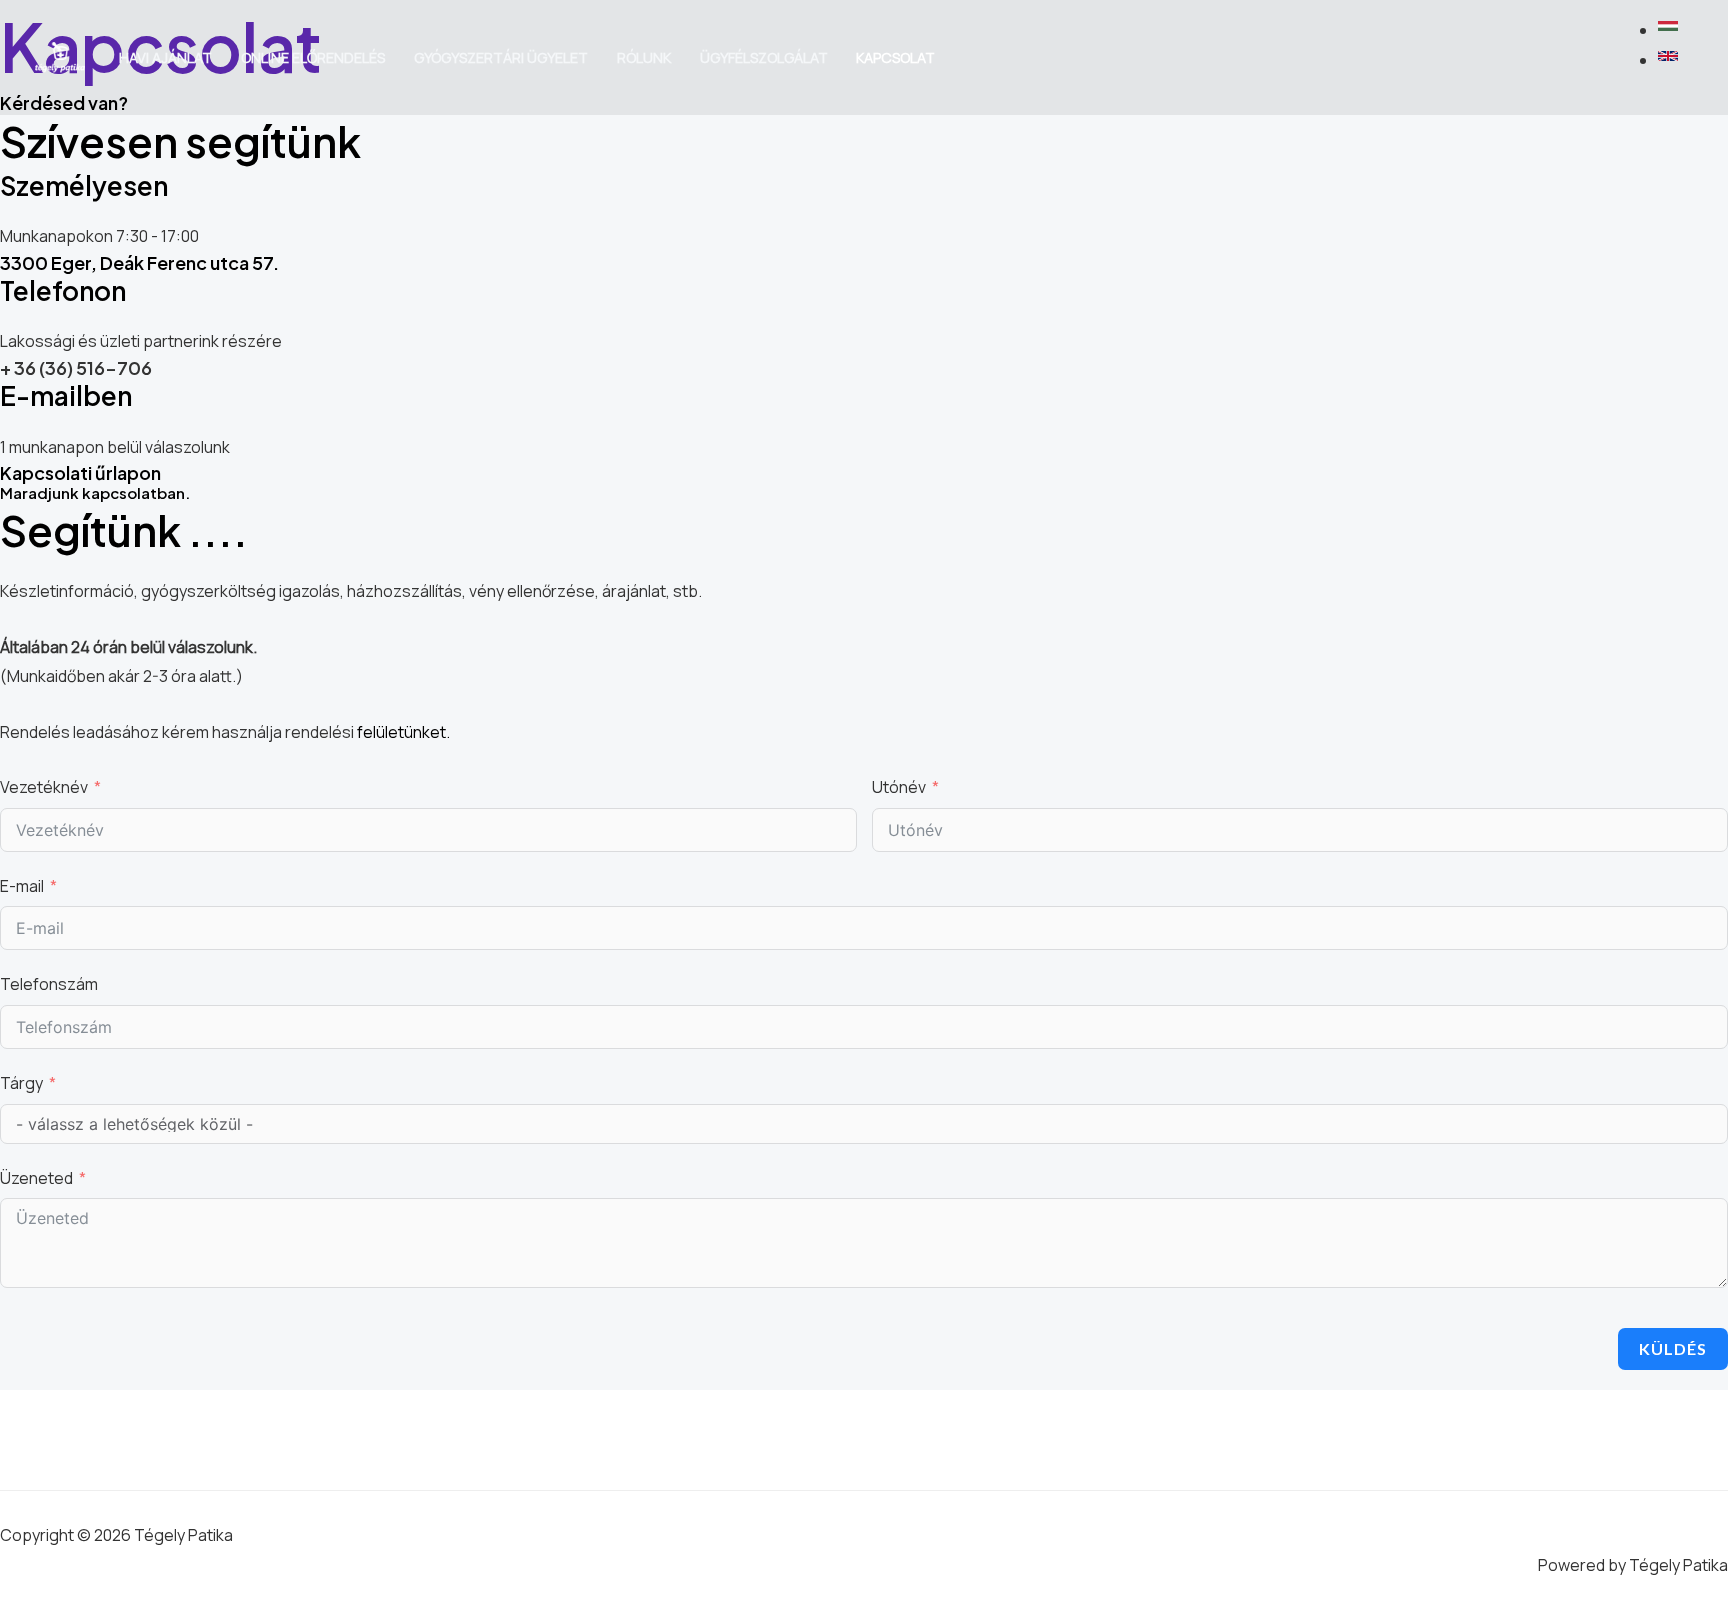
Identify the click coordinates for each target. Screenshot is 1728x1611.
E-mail (22, 886)
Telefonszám (49, 984)
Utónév (899, 787)
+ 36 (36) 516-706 (76, 367)
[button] (1670, 30)
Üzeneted (36, 1178)
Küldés (1673, 1348)
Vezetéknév (44, 787)
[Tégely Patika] (60, 56)
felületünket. (403, 732)
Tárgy (21, 1083)
